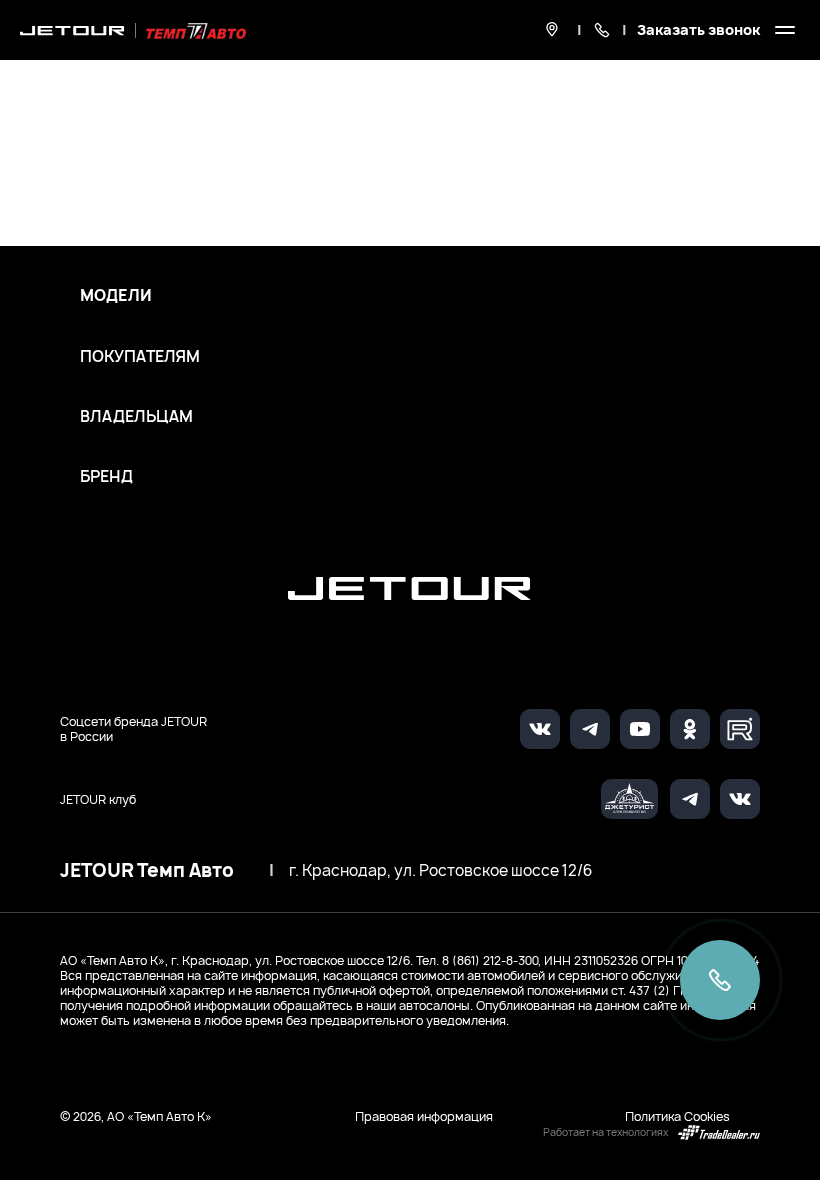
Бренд (106, 477)
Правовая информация (424, 1116)
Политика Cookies (677, 1116)
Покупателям (140, 357)
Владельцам (136, 417)
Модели (116, 296)
